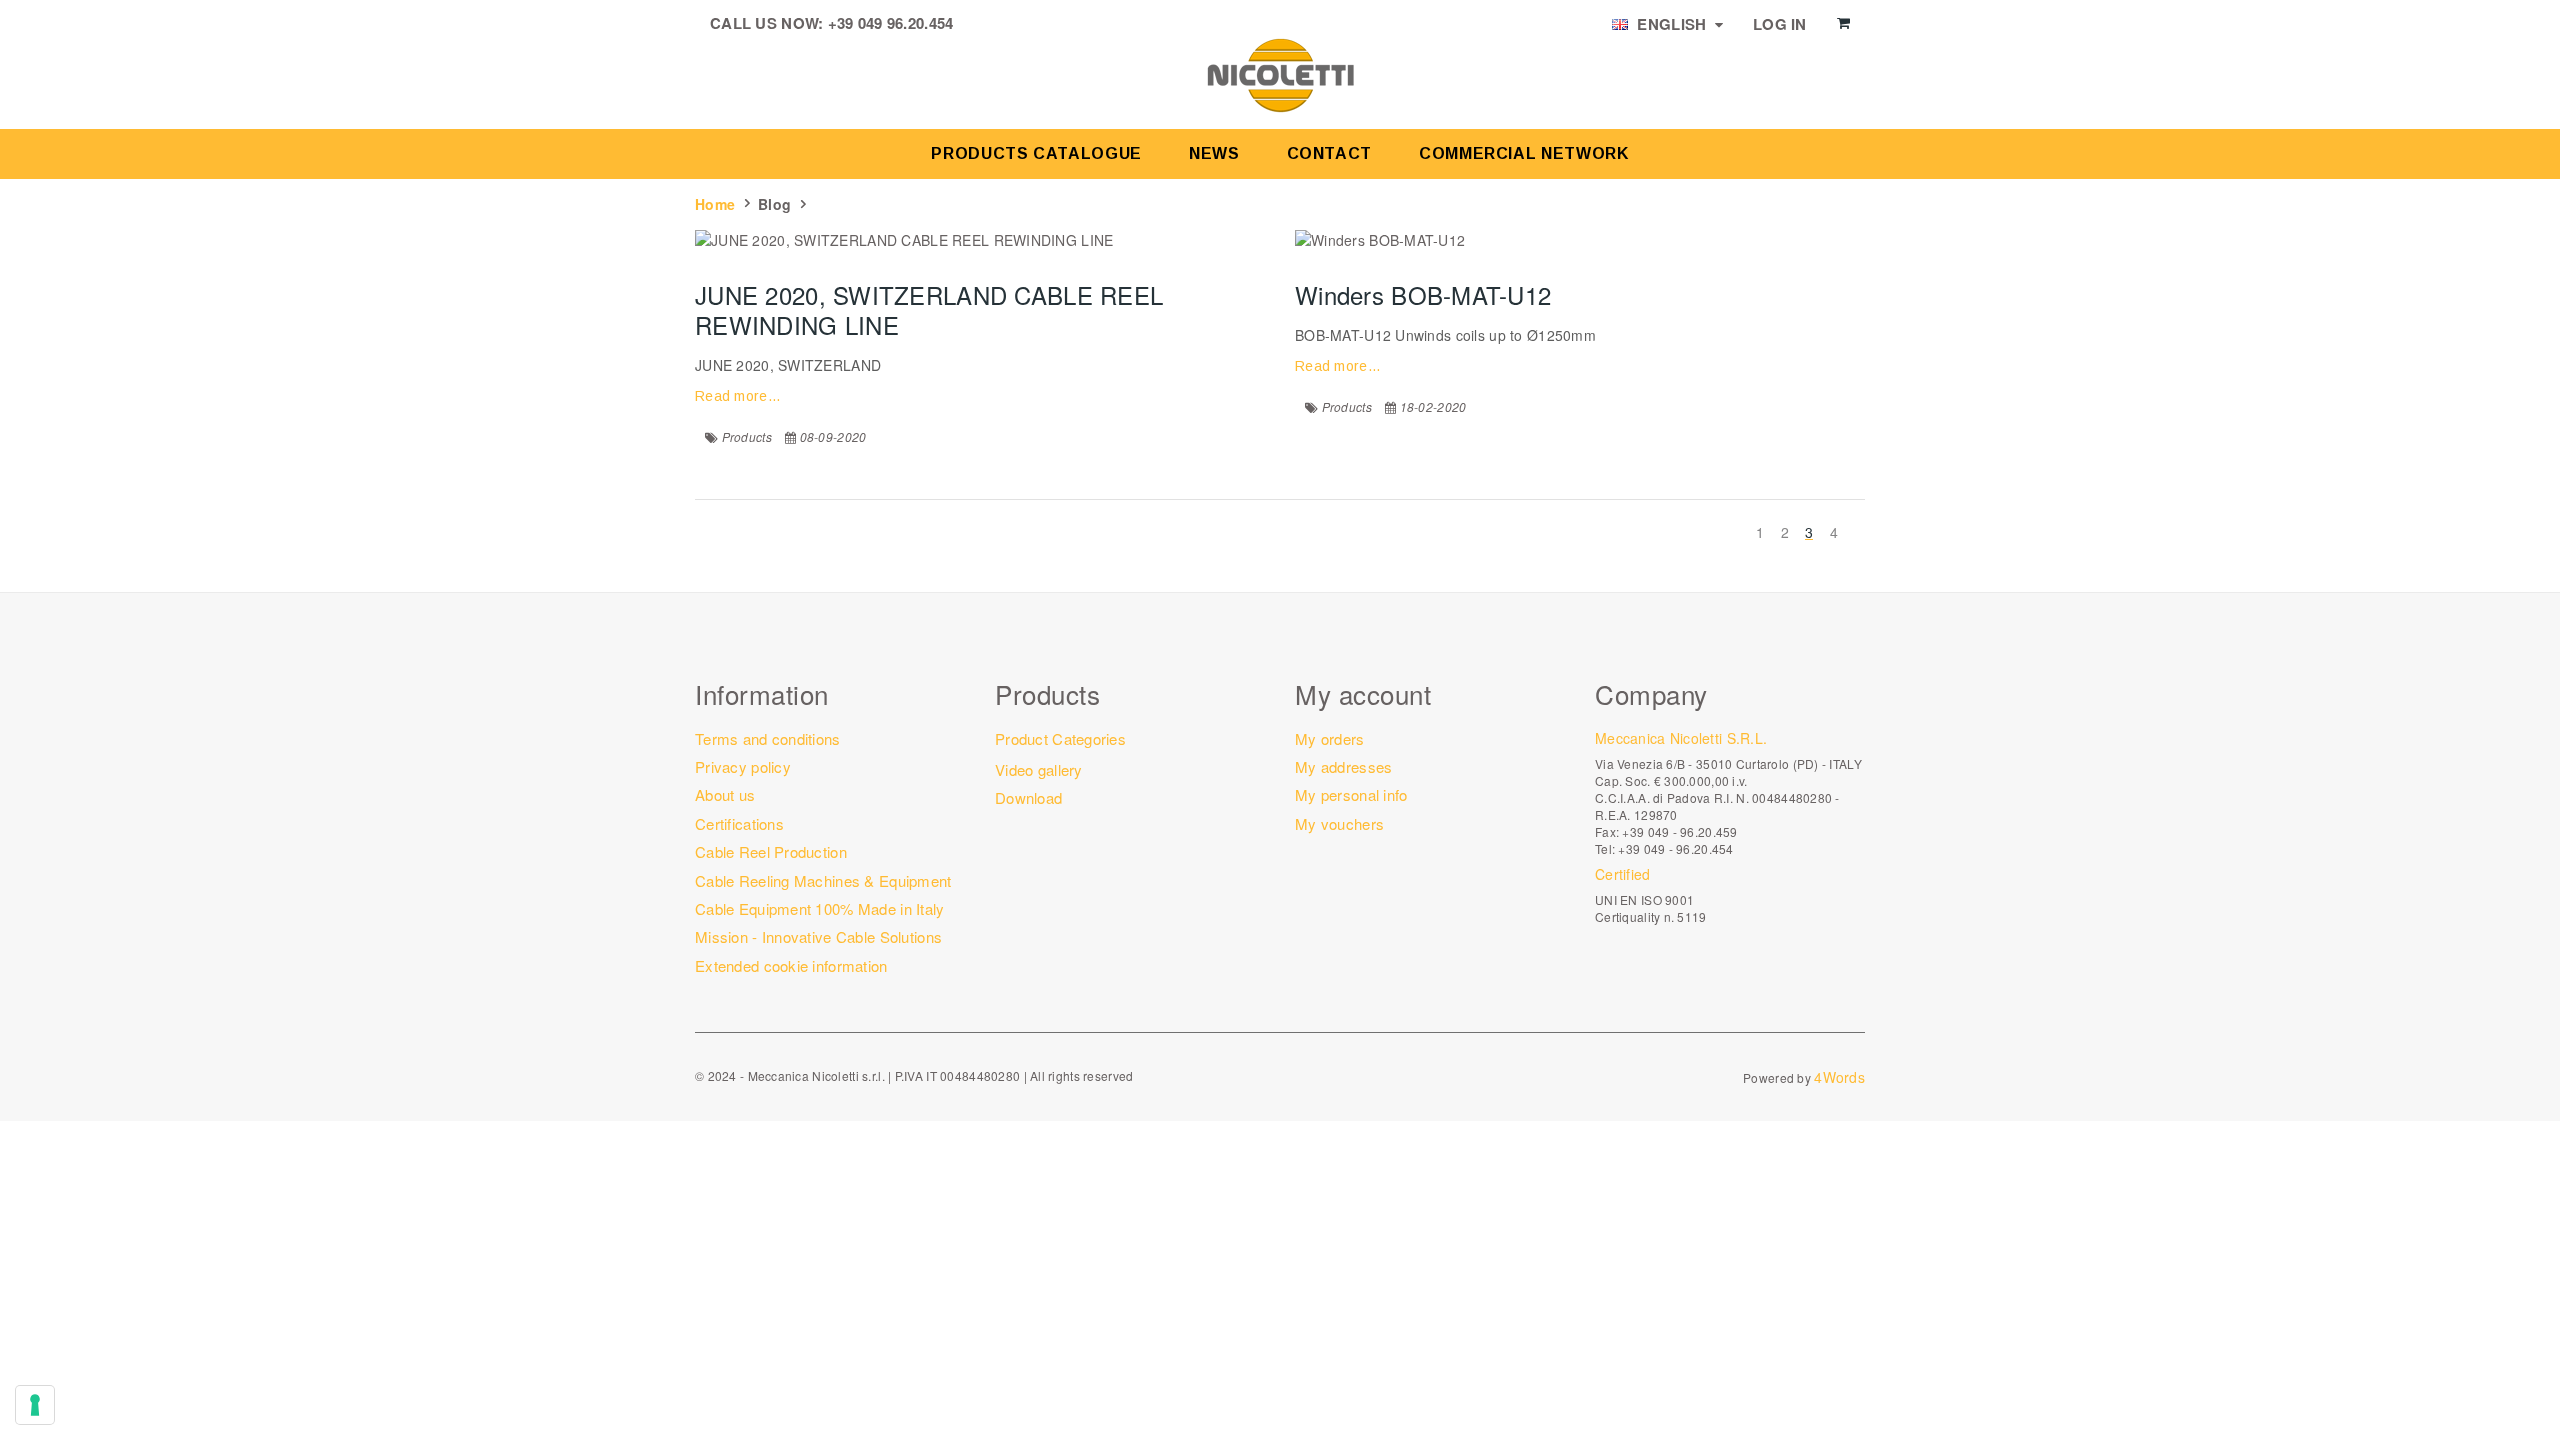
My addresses (1343, 766)
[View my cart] (1843, 23)
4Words (1839, 1077)
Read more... (737, 396)
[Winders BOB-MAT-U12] (1580, 240)
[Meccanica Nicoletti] (1280, 74)
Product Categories (1060, 738)
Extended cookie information (791, 965)
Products (747, 436)
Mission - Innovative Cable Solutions (818, 936)
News (1214, 153)
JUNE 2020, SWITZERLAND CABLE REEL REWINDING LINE (929, 309)
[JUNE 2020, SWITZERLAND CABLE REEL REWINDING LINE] (980, 240)
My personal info (1351, 794)
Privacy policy (743, 766)
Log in (1780, 24)
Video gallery (1039, 769)
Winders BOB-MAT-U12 (1423, 294)
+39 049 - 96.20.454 (1675, 848)
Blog (774, 204)
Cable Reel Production (771, 851)
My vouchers (1339, 823)
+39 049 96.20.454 (891, 23)
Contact (1329, 153)
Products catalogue (1036, 153)
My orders (1330, 738)
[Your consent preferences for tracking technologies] (35, 1405)
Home (715, 204)
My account (1363, 693)
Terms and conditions (768, 738)
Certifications (739, 823)
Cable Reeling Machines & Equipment (823, 880)
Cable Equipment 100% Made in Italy (820, 908)
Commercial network (1524, 153)
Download (1028, 797)
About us (725, 794)
